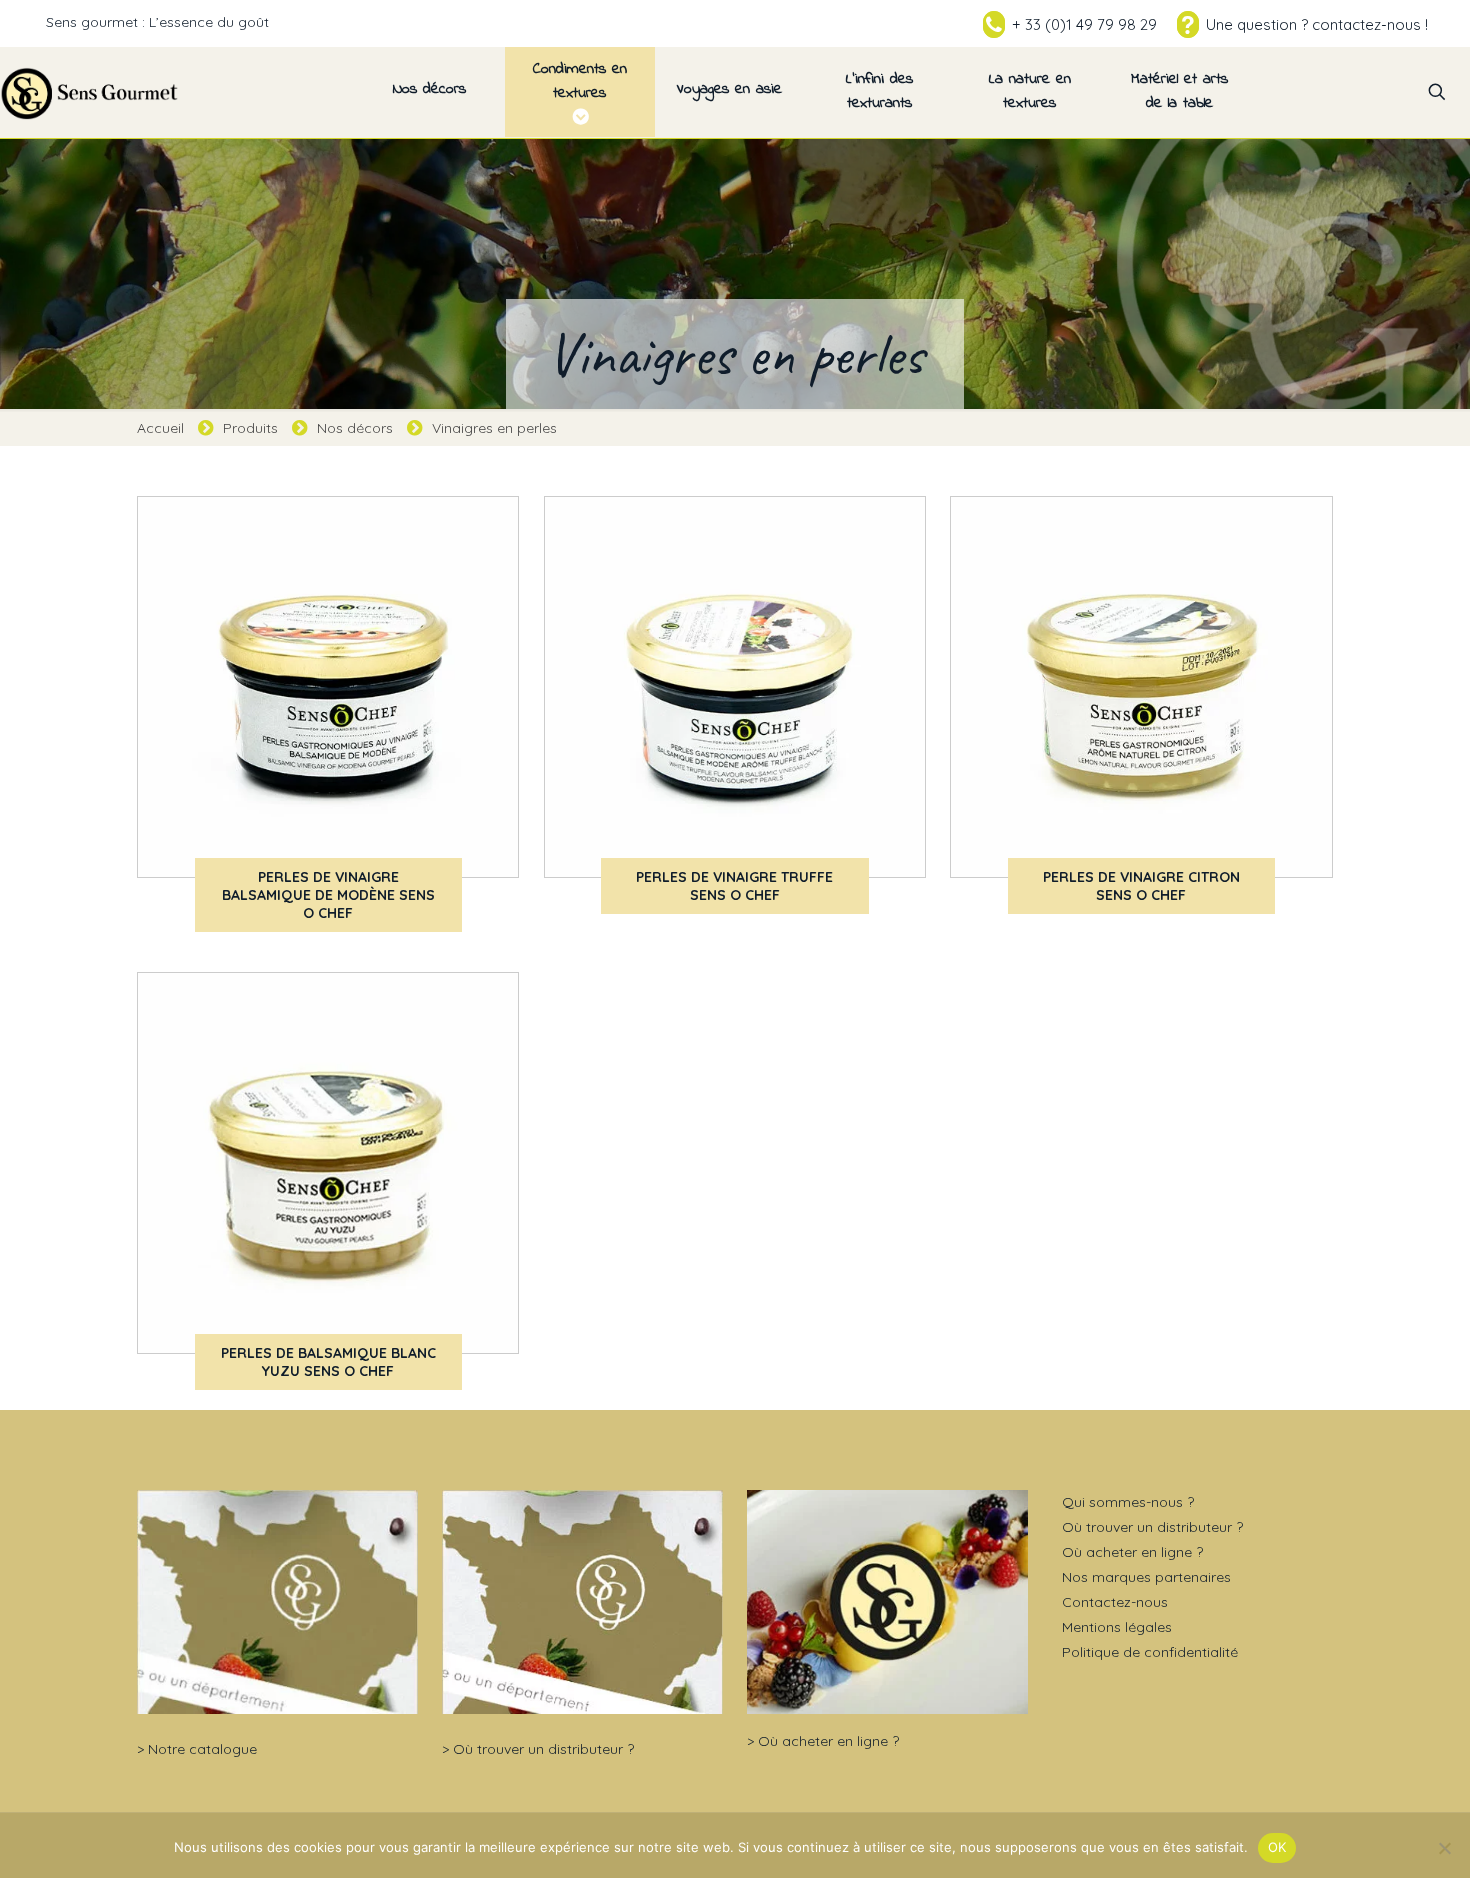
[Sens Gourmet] (90, 92)
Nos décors (355, 428)
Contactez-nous (1115, 1602)
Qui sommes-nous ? (1128, 1502)
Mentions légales (1117, 1627)
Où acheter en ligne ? (828, 1741)
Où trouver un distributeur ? (543, 1749)
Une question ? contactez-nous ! (1317, 24)
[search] (1437, 92)
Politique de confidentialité (1150, 1652)
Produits (250, 428)
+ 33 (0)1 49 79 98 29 (1084, 24)
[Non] (1445, 1848)
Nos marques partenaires (1146, 1577)
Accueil (160, 428)
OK (1277, 1847)
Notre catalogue (202, 1749)
